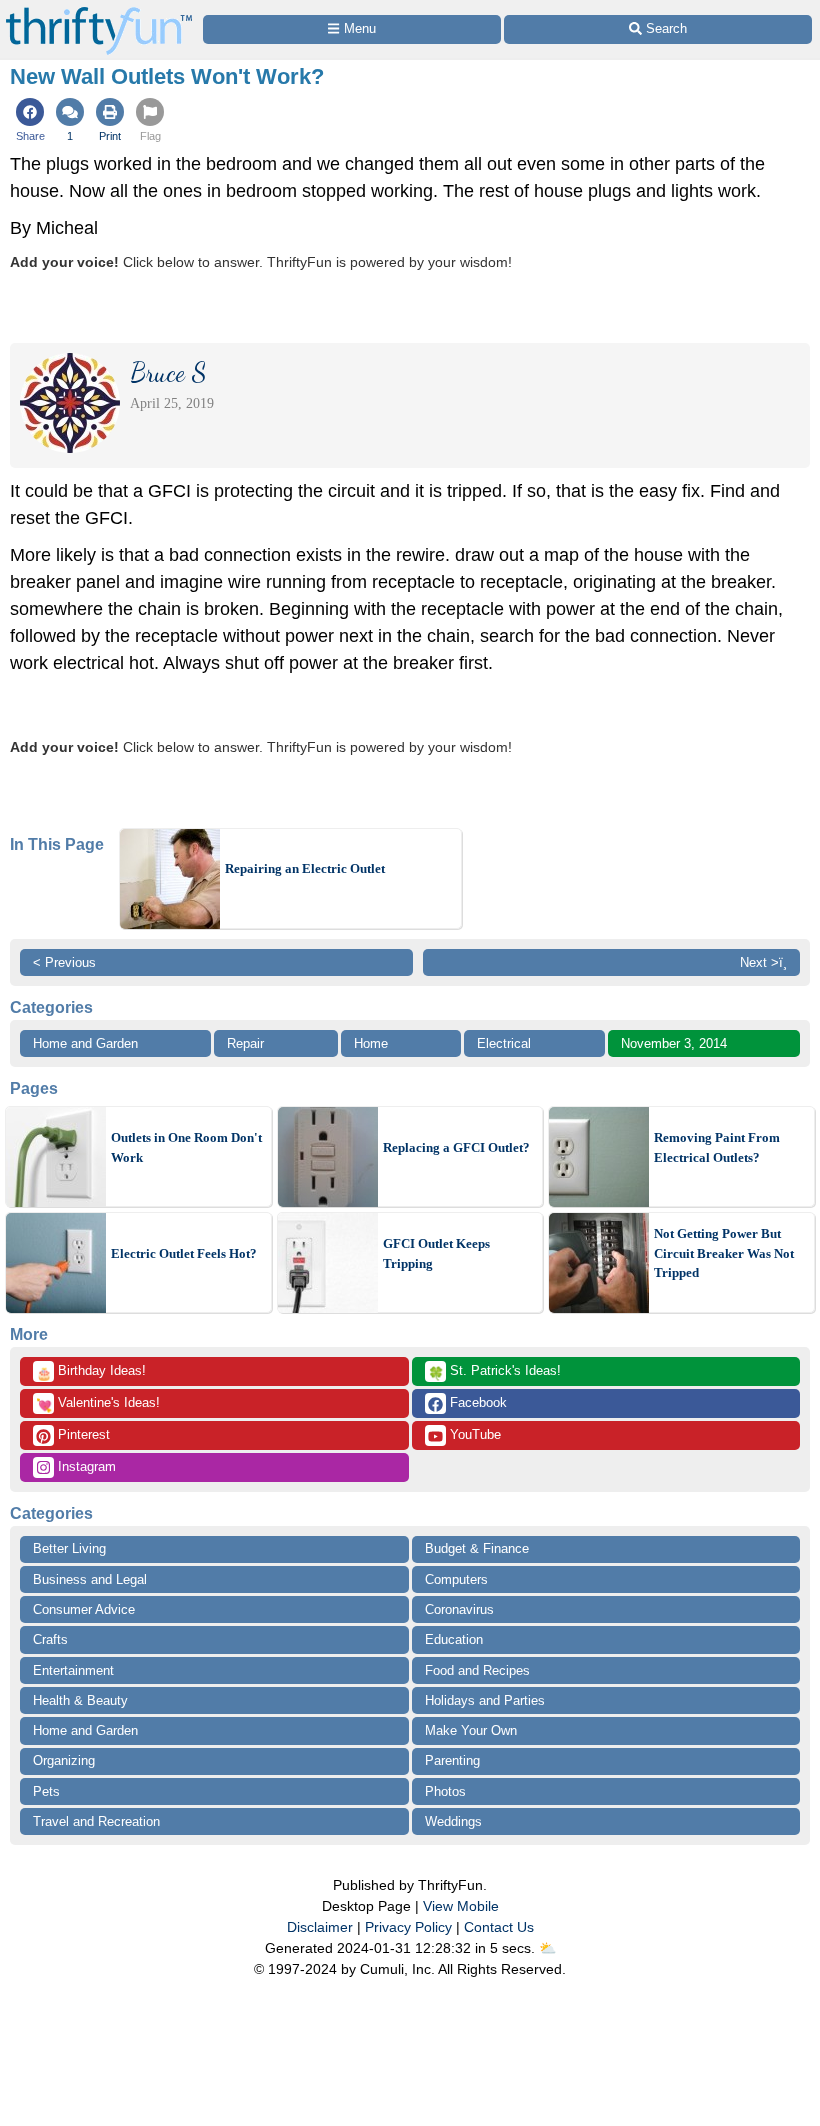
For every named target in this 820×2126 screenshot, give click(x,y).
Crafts (50, 1639)
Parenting (452, 1760)
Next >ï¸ (763, 962)
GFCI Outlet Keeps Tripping (436, 1253)
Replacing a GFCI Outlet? (456, 1147)
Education (454, 1639)
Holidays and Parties (485, 1700)
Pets (46, 1791)
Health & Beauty (80, 1700)
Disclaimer (320, 1927)
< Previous (64, 962)
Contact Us (499, 1927)
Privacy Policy (408, 1927)
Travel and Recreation (96, 1821)
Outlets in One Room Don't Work (186, 1147)
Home (371, 1043)
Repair (245, 1043)
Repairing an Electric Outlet (305, 868)
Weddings (453, 1821)
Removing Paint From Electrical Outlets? (717, 1147)
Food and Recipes (477, 1670)
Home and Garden (85, 1043)
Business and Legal (90, 1579)
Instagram (85, 1466)
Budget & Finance (477, 1548)
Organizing (64, 1760)
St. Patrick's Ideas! (494, 1372)
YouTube (473, 1434)
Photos (445, 1791)
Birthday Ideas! (91, 1372)
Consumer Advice (84, 1609)
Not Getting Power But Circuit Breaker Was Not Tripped (724, 1253)
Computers (456, 1579)
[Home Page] (99, 11)
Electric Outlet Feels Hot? (184, 1253)
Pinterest (82, 1434)
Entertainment (73, 1670)
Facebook (476, 1402)
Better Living (69, 1548)
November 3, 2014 (674, 1043)
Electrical (504, 1043)
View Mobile (461, 1906)
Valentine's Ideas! (98, 1404)
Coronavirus (459, 1609)
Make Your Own (471, 1730)
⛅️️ (547, 1948)
